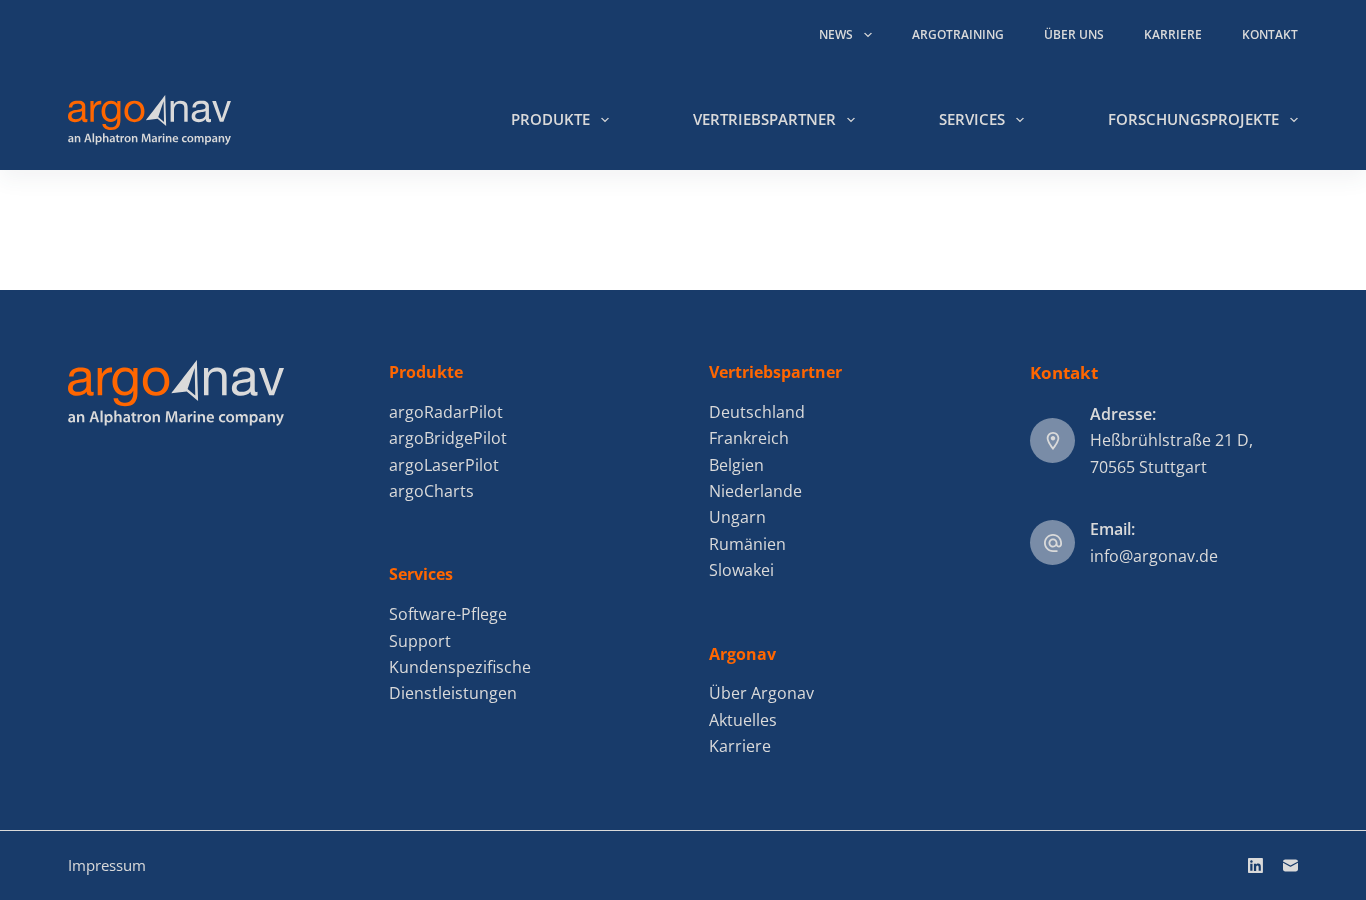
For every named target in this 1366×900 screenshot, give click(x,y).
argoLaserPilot (444, 465)
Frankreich (749, 438)
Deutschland (757, 412)
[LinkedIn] (1255, 865)
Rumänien (747, 544)
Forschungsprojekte (1193, 119)
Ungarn (737, 517)
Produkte (550, 119)
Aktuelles (743, 720)
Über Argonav (761, 693)
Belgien (736, 465)
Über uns (1074, 34)
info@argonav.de (1154, 556)
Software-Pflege (448, 614)
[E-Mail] (1290, 865)
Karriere (1173, 34)
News (836, 34)
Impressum (107, 865)
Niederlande (755, 491)
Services (972, 119)
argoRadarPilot (446, 412)
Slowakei (741, 570)
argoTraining (958, 34)
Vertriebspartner (764, 119)
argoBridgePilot (448, 438)
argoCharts (431, 491)
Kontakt (1270, 34)
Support (420, 641)
